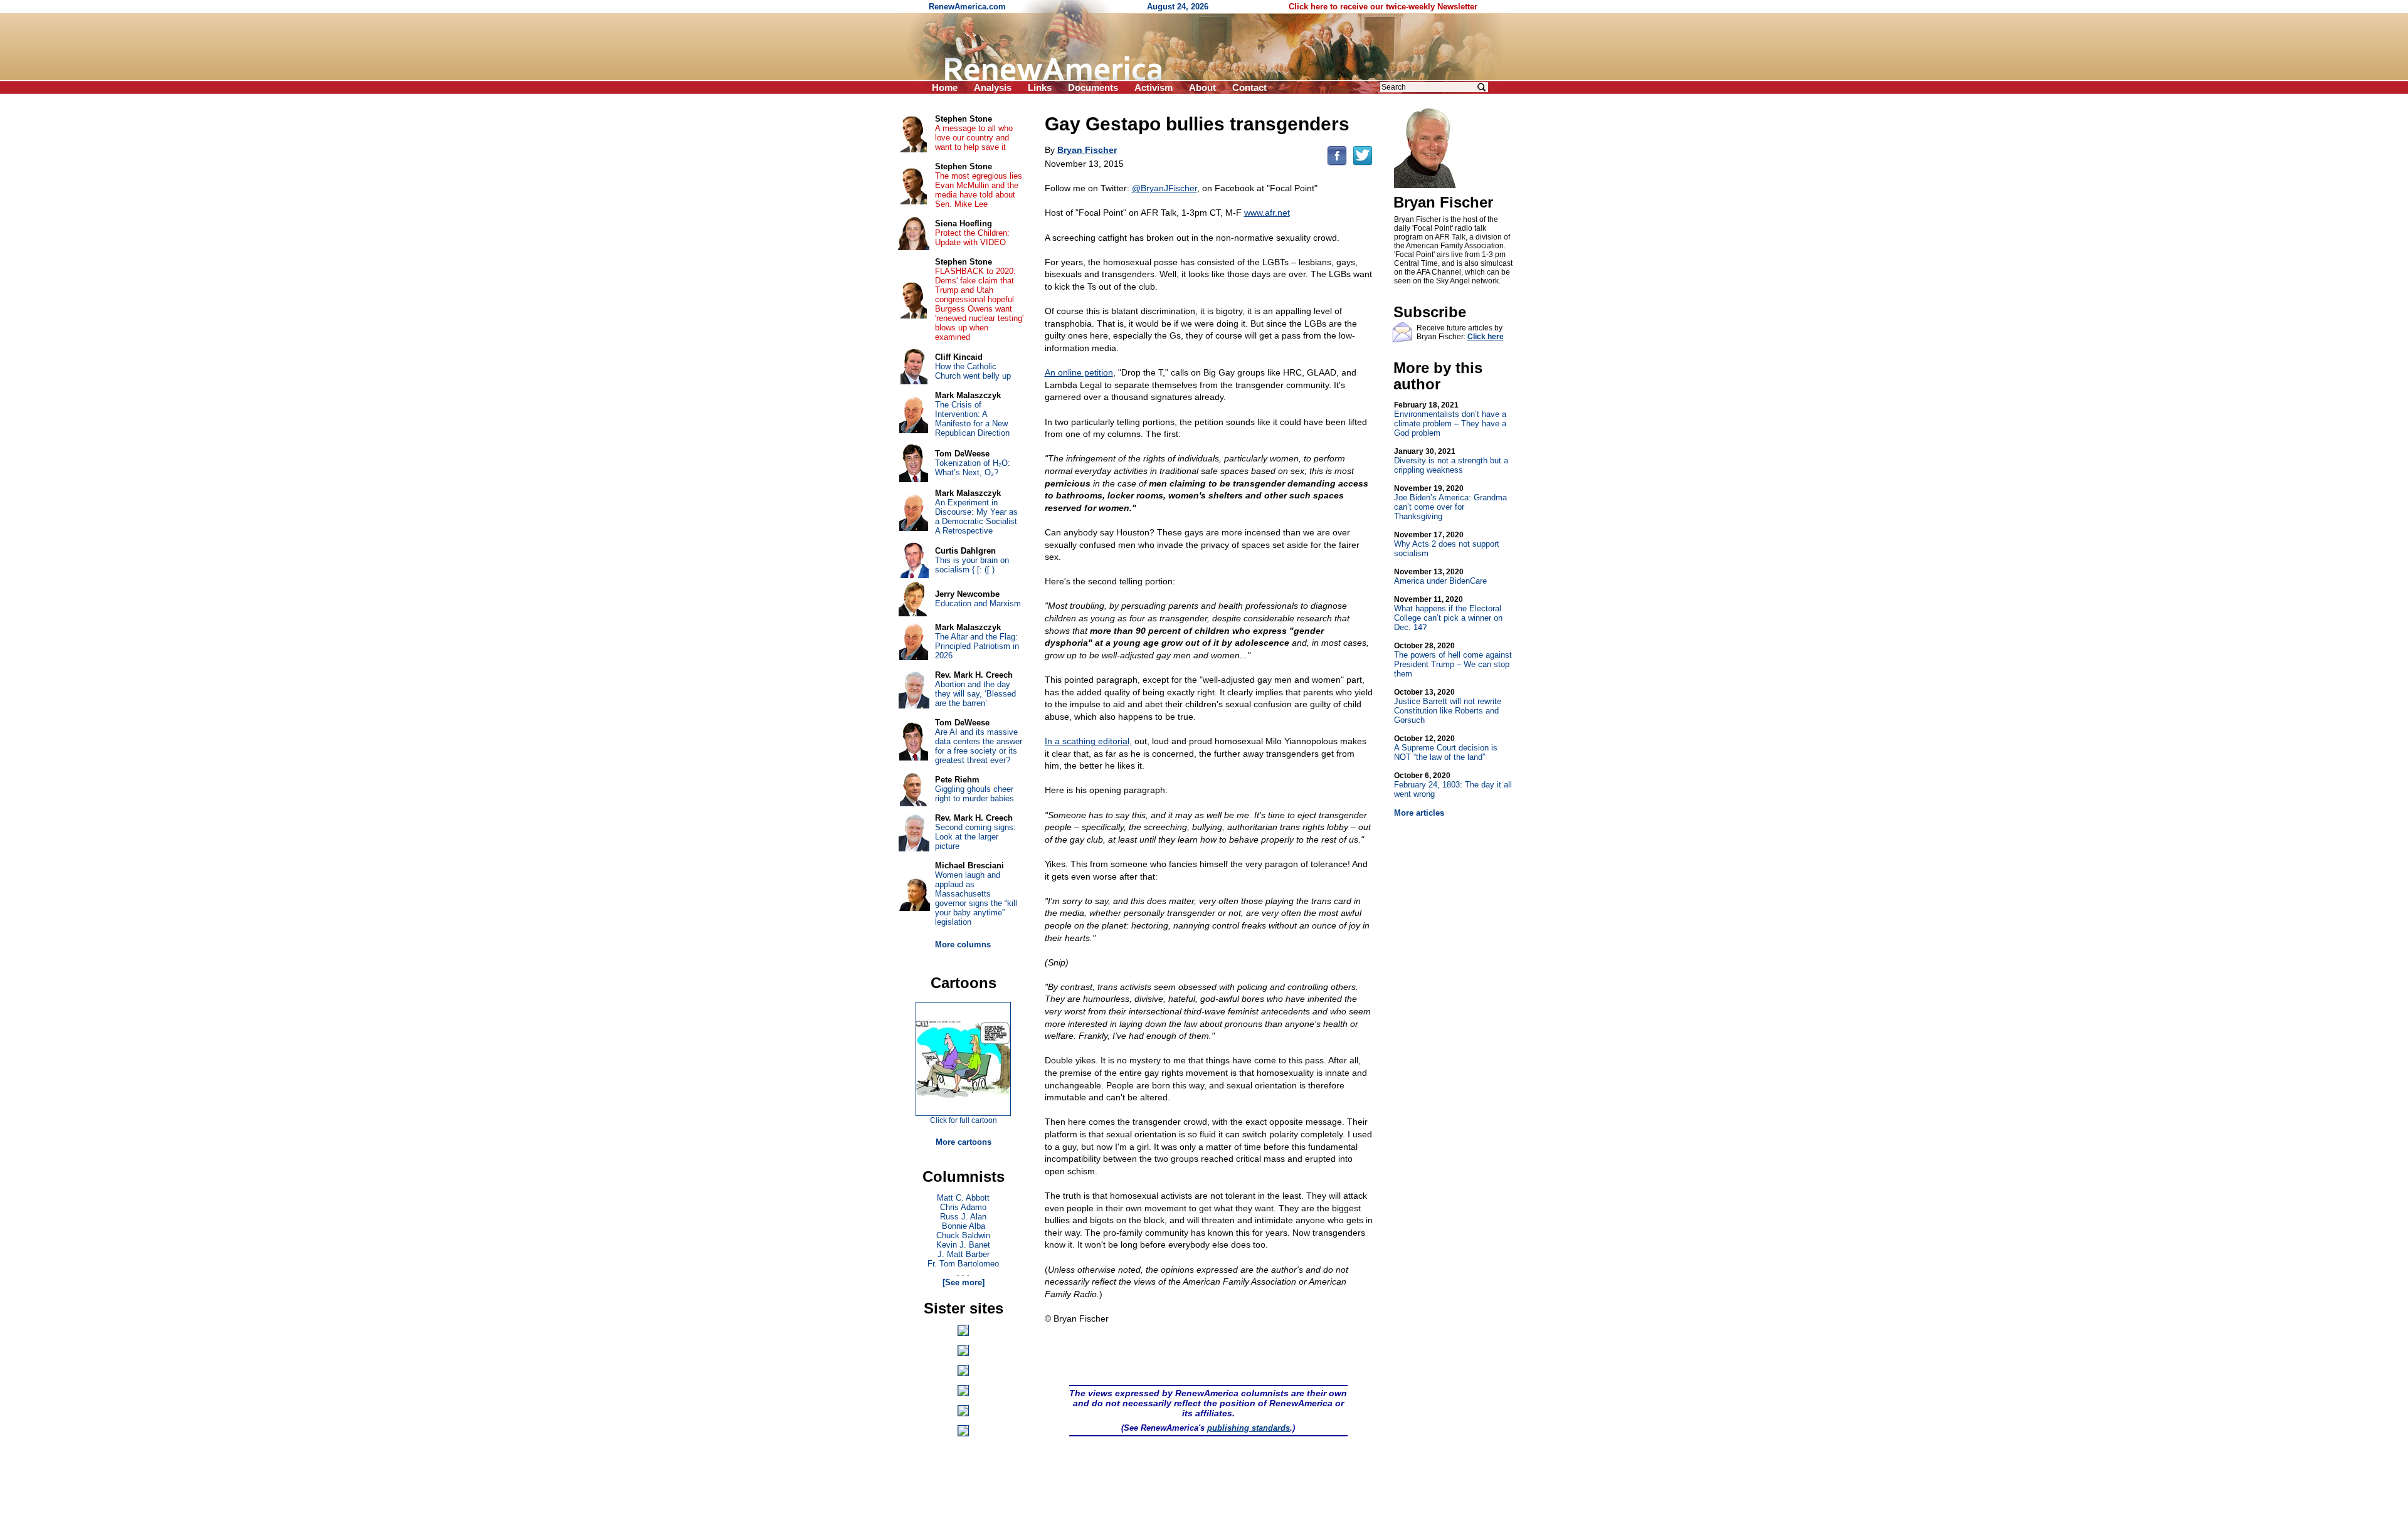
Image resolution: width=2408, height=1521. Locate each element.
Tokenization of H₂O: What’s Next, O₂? (973, 468)
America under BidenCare (1440, 576)
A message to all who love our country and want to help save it (974, 138)
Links (1040, 87)
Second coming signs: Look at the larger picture (975, 837)
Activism (1154, 87)
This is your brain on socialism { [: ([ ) (972, 565)
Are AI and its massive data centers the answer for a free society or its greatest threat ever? (979, 746)
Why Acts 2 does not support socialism (1447, 544)
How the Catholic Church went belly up (973, 371)
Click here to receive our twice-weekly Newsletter (1383, 7)
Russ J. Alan (963, 1217)
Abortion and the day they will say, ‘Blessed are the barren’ (975, 694)
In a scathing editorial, (1088, 741)
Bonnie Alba (964, 1226)
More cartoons (964, 1142)
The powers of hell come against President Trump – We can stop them (1453, 660)
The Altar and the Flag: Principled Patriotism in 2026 (977, 646)
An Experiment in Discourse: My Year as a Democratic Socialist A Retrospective (976, 517)
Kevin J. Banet (963, 1245)
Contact (1249, 87)
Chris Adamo (963, 1207)
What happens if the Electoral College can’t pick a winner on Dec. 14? (1448, 613)
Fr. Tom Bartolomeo (963, 1264)
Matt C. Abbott (963, 1198)
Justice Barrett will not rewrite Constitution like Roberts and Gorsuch (1448, 706)
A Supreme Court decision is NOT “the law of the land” (1446, 748)
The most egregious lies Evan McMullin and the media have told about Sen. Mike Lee (979, 190)
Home (945, 87)
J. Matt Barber (964, 1254)
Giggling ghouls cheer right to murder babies (974, 794)
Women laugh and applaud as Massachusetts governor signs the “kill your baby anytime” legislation (976, 898)
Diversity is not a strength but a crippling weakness (1451, 461)
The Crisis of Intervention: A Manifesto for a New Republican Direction (972, 419)
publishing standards (1249, 1428)
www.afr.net (1267, 213)
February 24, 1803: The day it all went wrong (1453, 785)
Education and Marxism (978, 603)
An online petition (1079, 372)
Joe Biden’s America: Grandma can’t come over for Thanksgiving (1450, 503)
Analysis (993, 87)
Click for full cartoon (964, 1120)
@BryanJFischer (1164, 188)
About (1202, 87)
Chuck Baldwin (963, 1235)
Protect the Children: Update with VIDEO (972, 238)
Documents (1093, 87)
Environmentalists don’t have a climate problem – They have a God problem (1450, 419)
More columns (963, 945)
